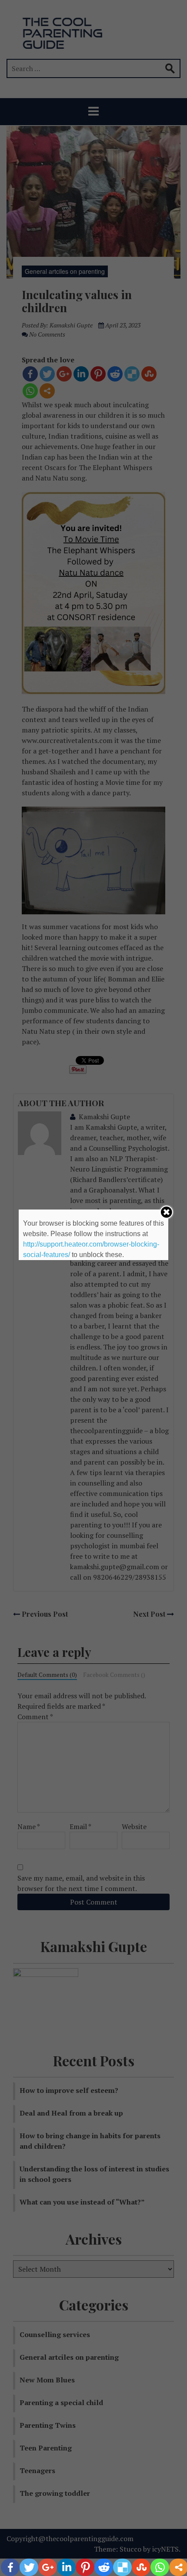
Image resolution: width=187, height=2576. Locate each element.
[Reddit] (104, 2567)
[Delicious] (122, 2567)
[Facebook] (10, 2567)
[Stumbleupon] (141, 2567)
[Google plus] (48, 2567)
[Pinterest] (85, 2567)
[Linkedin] (66, 2567)
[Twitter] (29, 2567)
